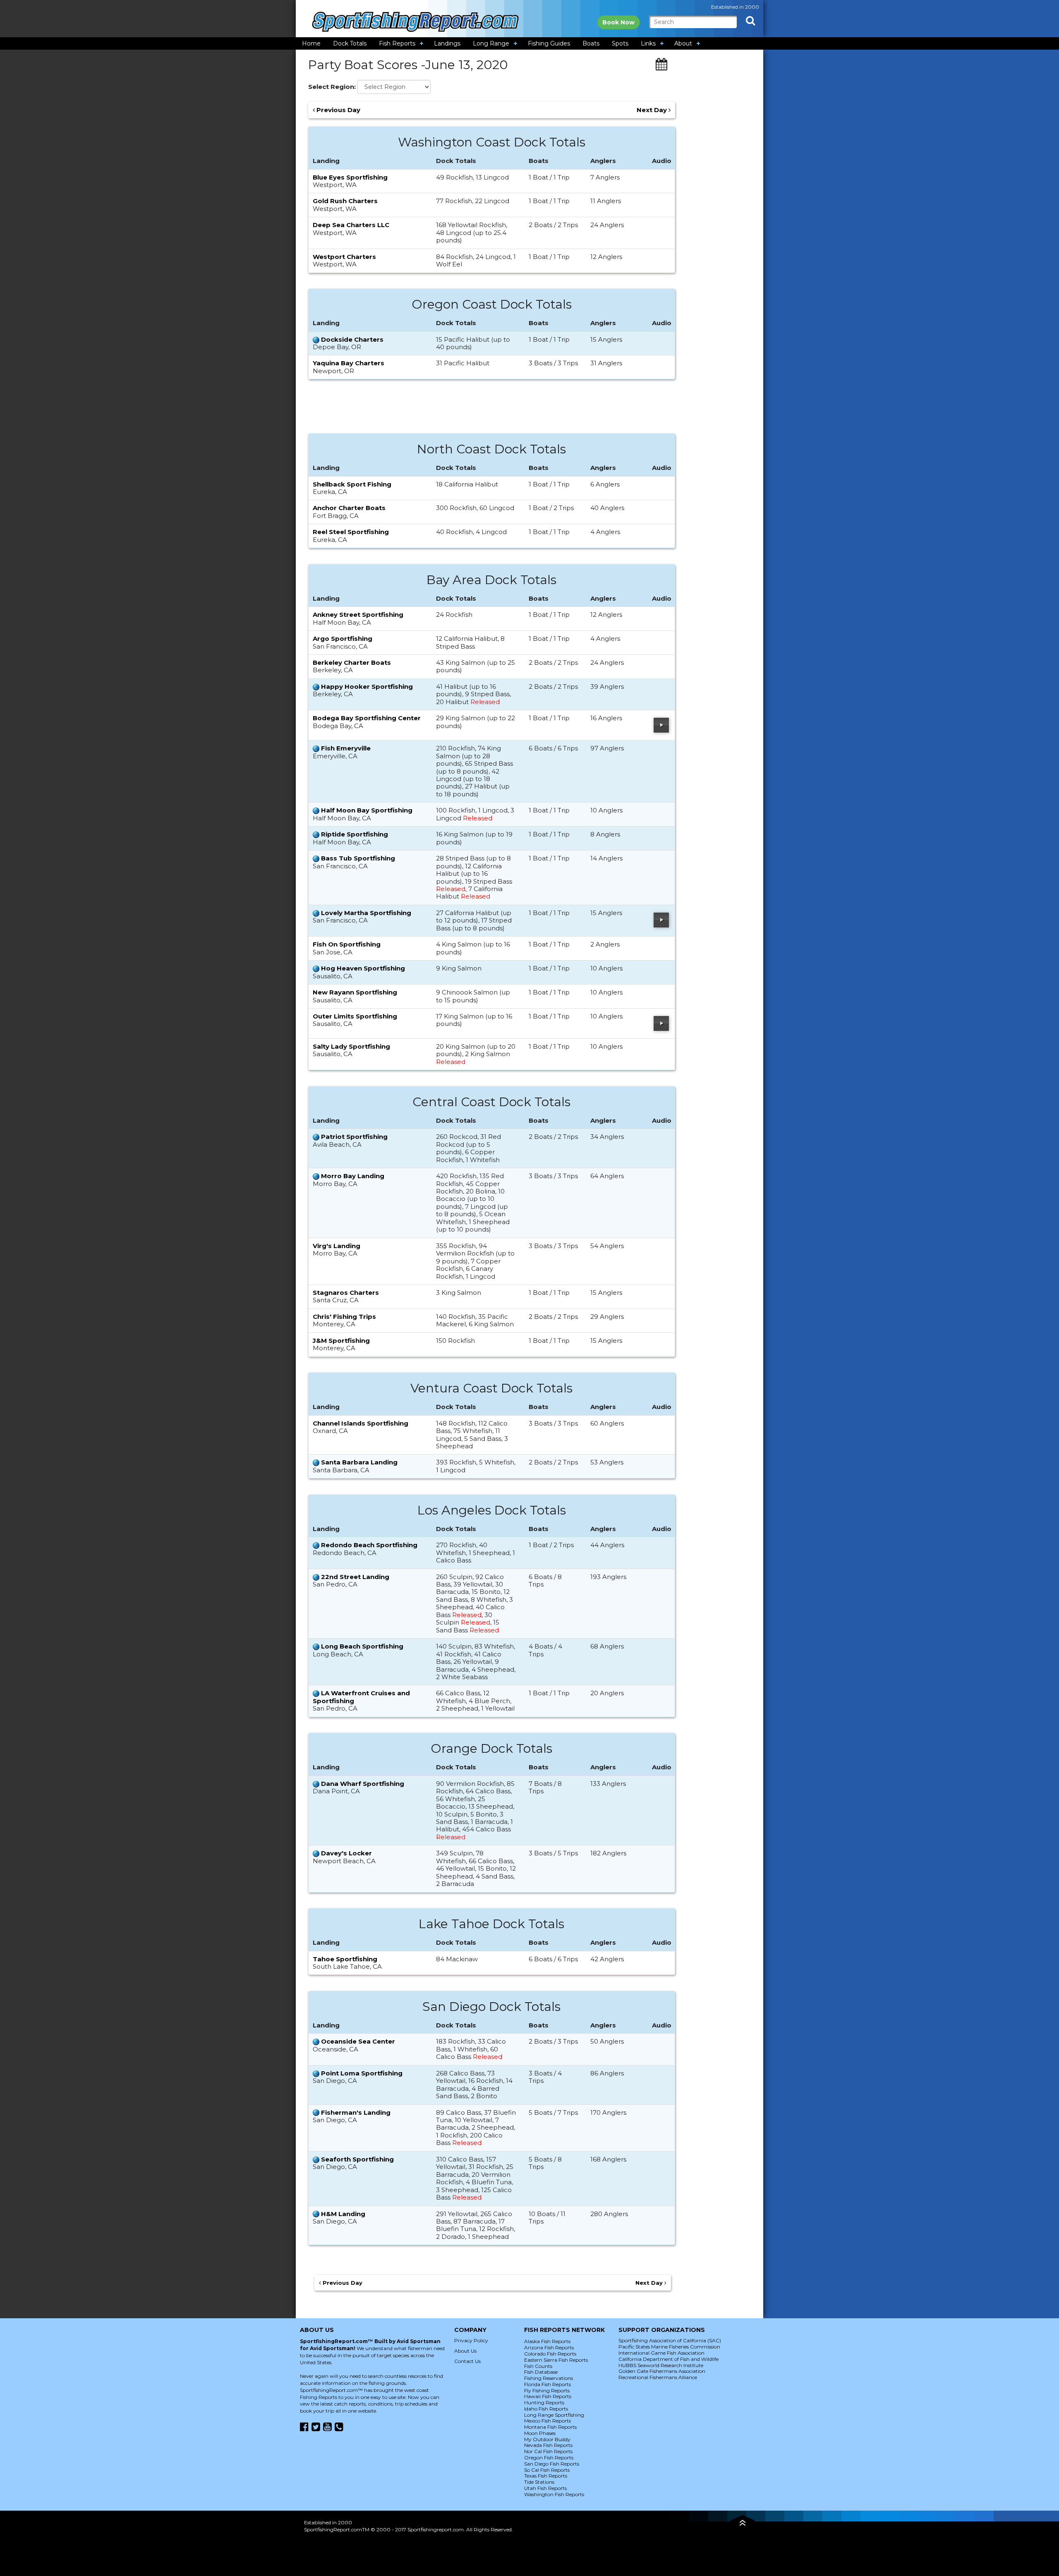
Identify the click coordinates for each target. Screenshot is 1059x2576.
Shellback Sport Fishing (352, 484)
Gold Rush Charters (345, 201)
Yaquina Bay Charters (349, 363)
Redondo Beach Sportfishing (369, 1545)
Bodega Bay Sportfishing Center (367, 718)
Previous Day (338, 110)
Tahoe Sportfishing (345, 1959)
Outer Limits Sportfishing (355, 1016)
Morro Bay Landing (353, 1176)
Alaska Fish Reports (547, 2341)
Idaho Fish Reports (546, 2409)
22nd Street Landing (355, 1577)
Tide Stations (539, 2482)
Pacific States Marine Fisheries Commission (669, 2347)
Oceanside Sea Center (358, 2041)
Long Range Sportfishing (554, 2415)
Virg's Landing (337, 1246)
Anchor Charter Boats (349, 508)
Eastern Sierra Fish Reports (556, 2360)
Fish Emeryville (346, 748)
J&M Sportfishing (341, 1341)
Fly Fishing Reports (547, 2390)
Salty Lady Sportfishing (351, 1046)
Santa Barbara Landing (359, 1462)
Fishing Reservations (549, 2378)
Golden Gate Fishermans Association (662, 2371)
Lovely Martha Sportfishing (366, 913)
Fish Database (541, 2372)
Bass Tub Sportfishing (358, 858)
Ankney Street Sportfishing (358, 615)
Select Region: (332, 87)
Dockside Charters (352, 339)
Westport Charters (344, 257)
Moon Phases (540, 2433)
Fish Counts (538, 2366)
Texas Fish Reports (546, 2476)
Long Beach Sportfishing (362, 1646)
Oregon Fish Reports (549, 2457)
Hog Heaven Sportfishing (363, 968)
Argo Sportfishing (343, 639)
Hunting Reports (544, 2402)
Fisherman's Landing (356, 2112)
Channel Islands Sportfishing (361, 1423)
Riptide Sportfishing (355, 834)
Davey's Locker (346, 1853)
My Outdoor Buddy (547, 2439)
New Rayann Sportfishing (355, 992)
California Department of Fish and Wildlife (668, 2359)
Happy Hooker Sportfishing (367, 687)
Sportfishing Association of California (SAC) (670, 2340)
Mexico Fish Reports (547, 2421)
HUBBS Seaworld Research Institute (661, 2365)
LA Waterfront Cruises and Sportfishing (361, 1697)
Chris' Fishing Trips (344, 1317)
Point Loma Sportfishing (362, 2073)
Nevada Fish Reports (548, 2445)
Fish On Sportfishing (347, 944)
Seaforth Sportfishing (357, 2159)
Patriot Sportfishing (354, 1137)
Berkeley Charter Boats (352, 663)
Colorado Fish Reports (550, 2354)
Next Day (653, 110)
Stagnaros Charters (346, 1293)
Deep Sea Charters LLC (351, 225)
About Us (465, 2351)
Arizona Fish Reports (549, 2347)
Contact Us (467, 2361)
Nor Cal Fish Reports (548, 2451)
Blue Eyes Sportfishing (350, 177)
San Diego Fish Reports (552, 2464)
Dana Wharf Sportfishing (363, 1784)
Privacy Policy (471, 2340)
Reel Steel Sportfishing (351, 532)
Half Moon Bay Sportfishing (367, 810)
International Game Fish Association (661, 2353)
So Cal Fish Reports (547, 2470)
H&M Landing (343, 2214)
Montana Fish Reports (550, 2427)
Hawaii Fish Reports (548, 2396)
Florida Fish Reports (547, 2384)
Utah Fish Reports (545, 2488)
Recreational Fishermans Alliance (658, 2377)
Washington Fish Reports (554, 2494)
